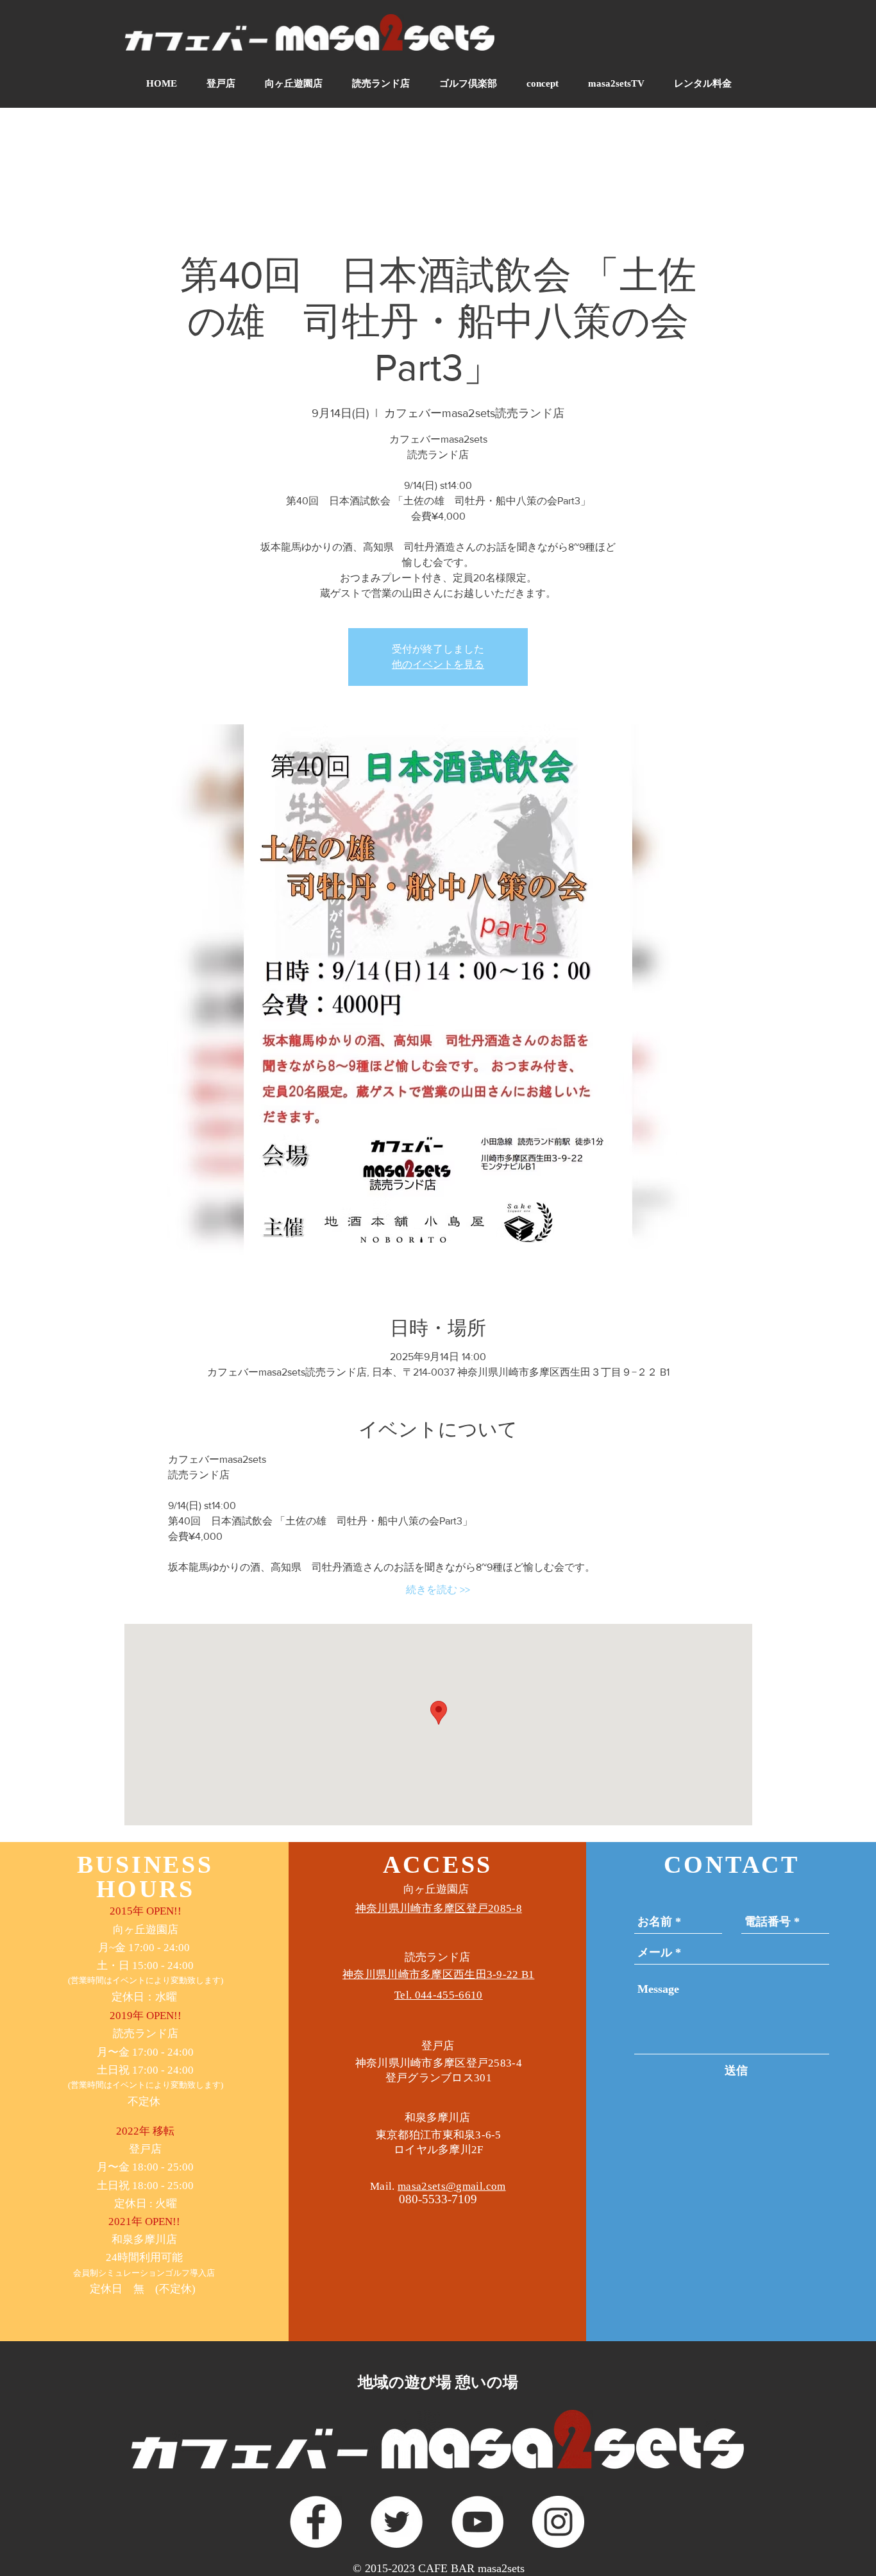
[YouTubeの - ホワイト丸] (477, 2522)
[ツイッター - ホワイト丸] (397, 2522)
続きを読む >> (438, 1590)
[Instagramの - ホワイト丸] (558, 2522)
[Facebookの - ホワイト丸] (316, 2522)
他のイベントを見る (438, 664)
